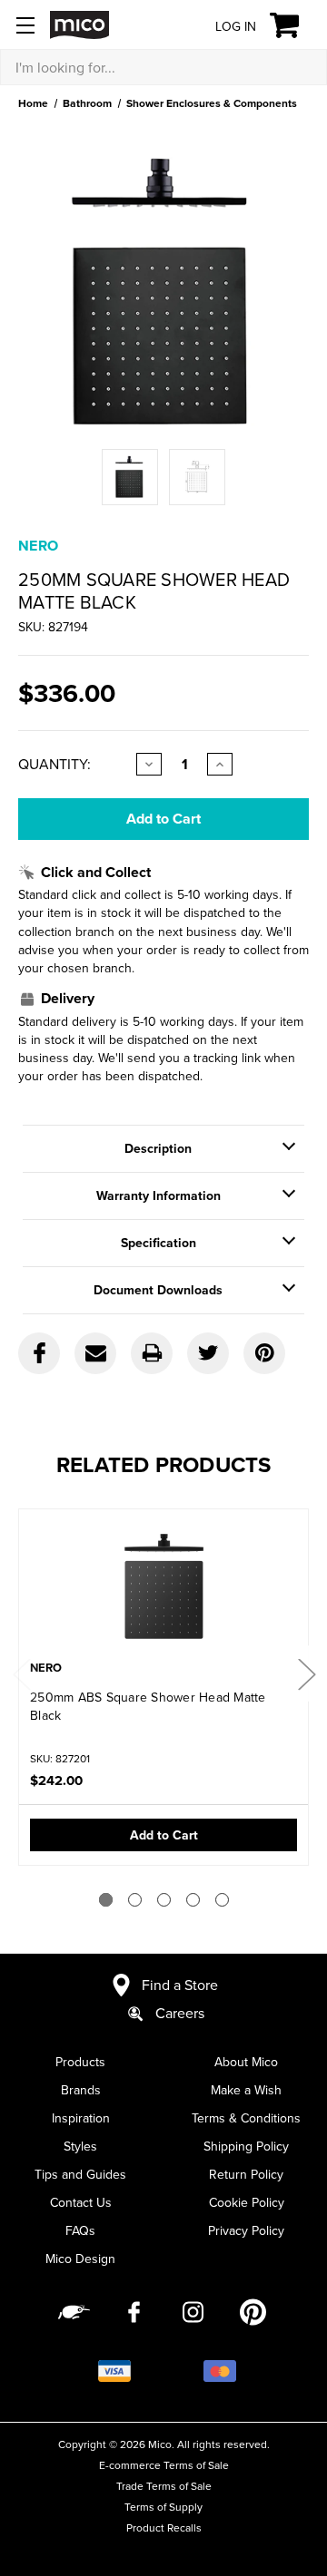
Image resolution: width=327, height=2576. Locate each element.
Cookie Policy (247, 2202)
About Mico (246, 2062)
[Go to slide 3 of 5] (164, 1900)
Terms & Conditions (246, 2118)
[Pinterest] (264, 1353)
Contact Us (81, 2202)
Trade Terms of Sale (164, 2486)
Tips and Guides (80, 2174)
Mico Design (80, 2259)
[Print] (152, 1353)
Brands (81, 2090)
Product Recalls (164, 2527)
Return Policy (246, 2174)
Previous (21, 1674)
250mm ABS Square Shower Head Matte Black (148, 1706)
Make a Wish (246, 2090)
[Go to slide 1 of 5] (106, 1900)
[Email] (95, 1353)
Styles (80, 2146)
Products (80, 2062)
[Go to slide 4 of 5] (193, 1900)
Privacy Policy (246, 2230)
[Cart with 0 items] (295, 25)
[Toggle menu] (25, 25)
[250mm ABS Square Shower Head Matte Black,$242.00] (163, 1586)
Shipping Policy (246, 2146)
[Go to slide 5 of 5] (222, 1900)
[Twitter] (208, 1353)
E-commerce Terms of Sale (164, 2465)
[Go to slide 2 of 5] (135, 1900)
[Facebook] (39, 1353)
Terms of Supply (163, 2507)
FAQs (80, 2230)
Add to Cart (164, 1835)
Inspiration (81, 2118)
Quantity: (54, 764)
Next (306, 1674)
